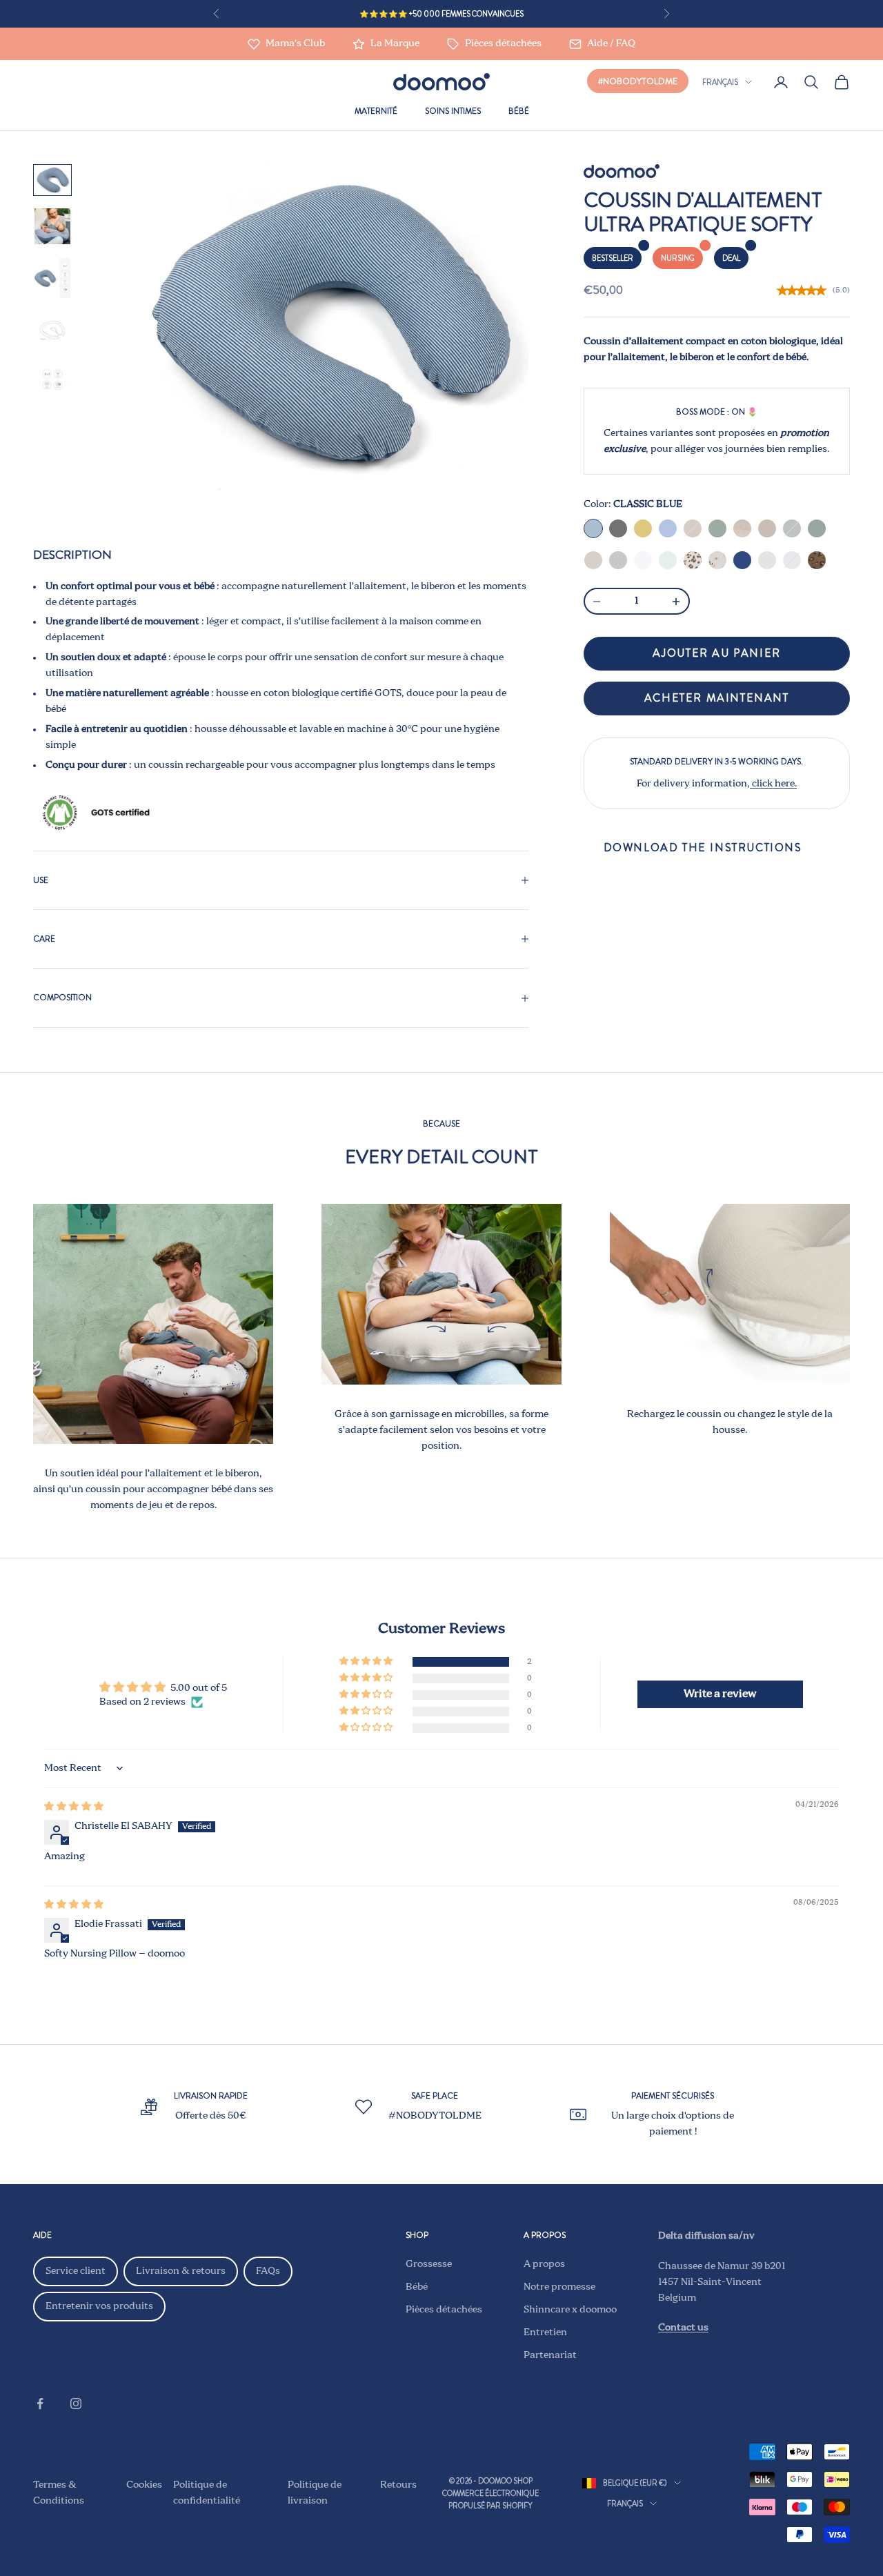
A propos (544, 2264)
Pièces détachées (444, 2310)
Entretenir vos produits (99, 2306)
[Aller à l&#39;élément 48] (52, 278)
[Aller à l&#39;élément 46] (52, 180)
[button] (367, 1662)
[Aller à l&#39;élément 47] (52, 226)
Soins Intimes (453, 111)
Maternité (376, 111)
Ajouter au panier (717, 654)
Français (720, 82)
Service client (76, 2271)
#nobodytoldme (638, 81)
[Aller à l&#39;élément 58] (52, 379)
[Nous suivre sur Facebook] (40, 2404)
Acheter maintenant (717, 699)
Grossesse (429, 2264)
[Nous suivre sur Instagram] (76, 2404)
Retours (398, 2485)
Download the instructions (703, 848)
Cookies (144, 2485)
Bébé (519, 111)
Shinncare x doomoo (570, 2310)
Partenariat (550, 2355)
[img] (74, 1807)
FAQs (268, 2271)
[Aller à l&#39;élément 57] (52, 330)
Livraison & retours (181, 2271)
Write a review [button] (720, 1694)
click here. (773, 784)
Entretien (545, 2332)
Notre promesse (559, 2287)
